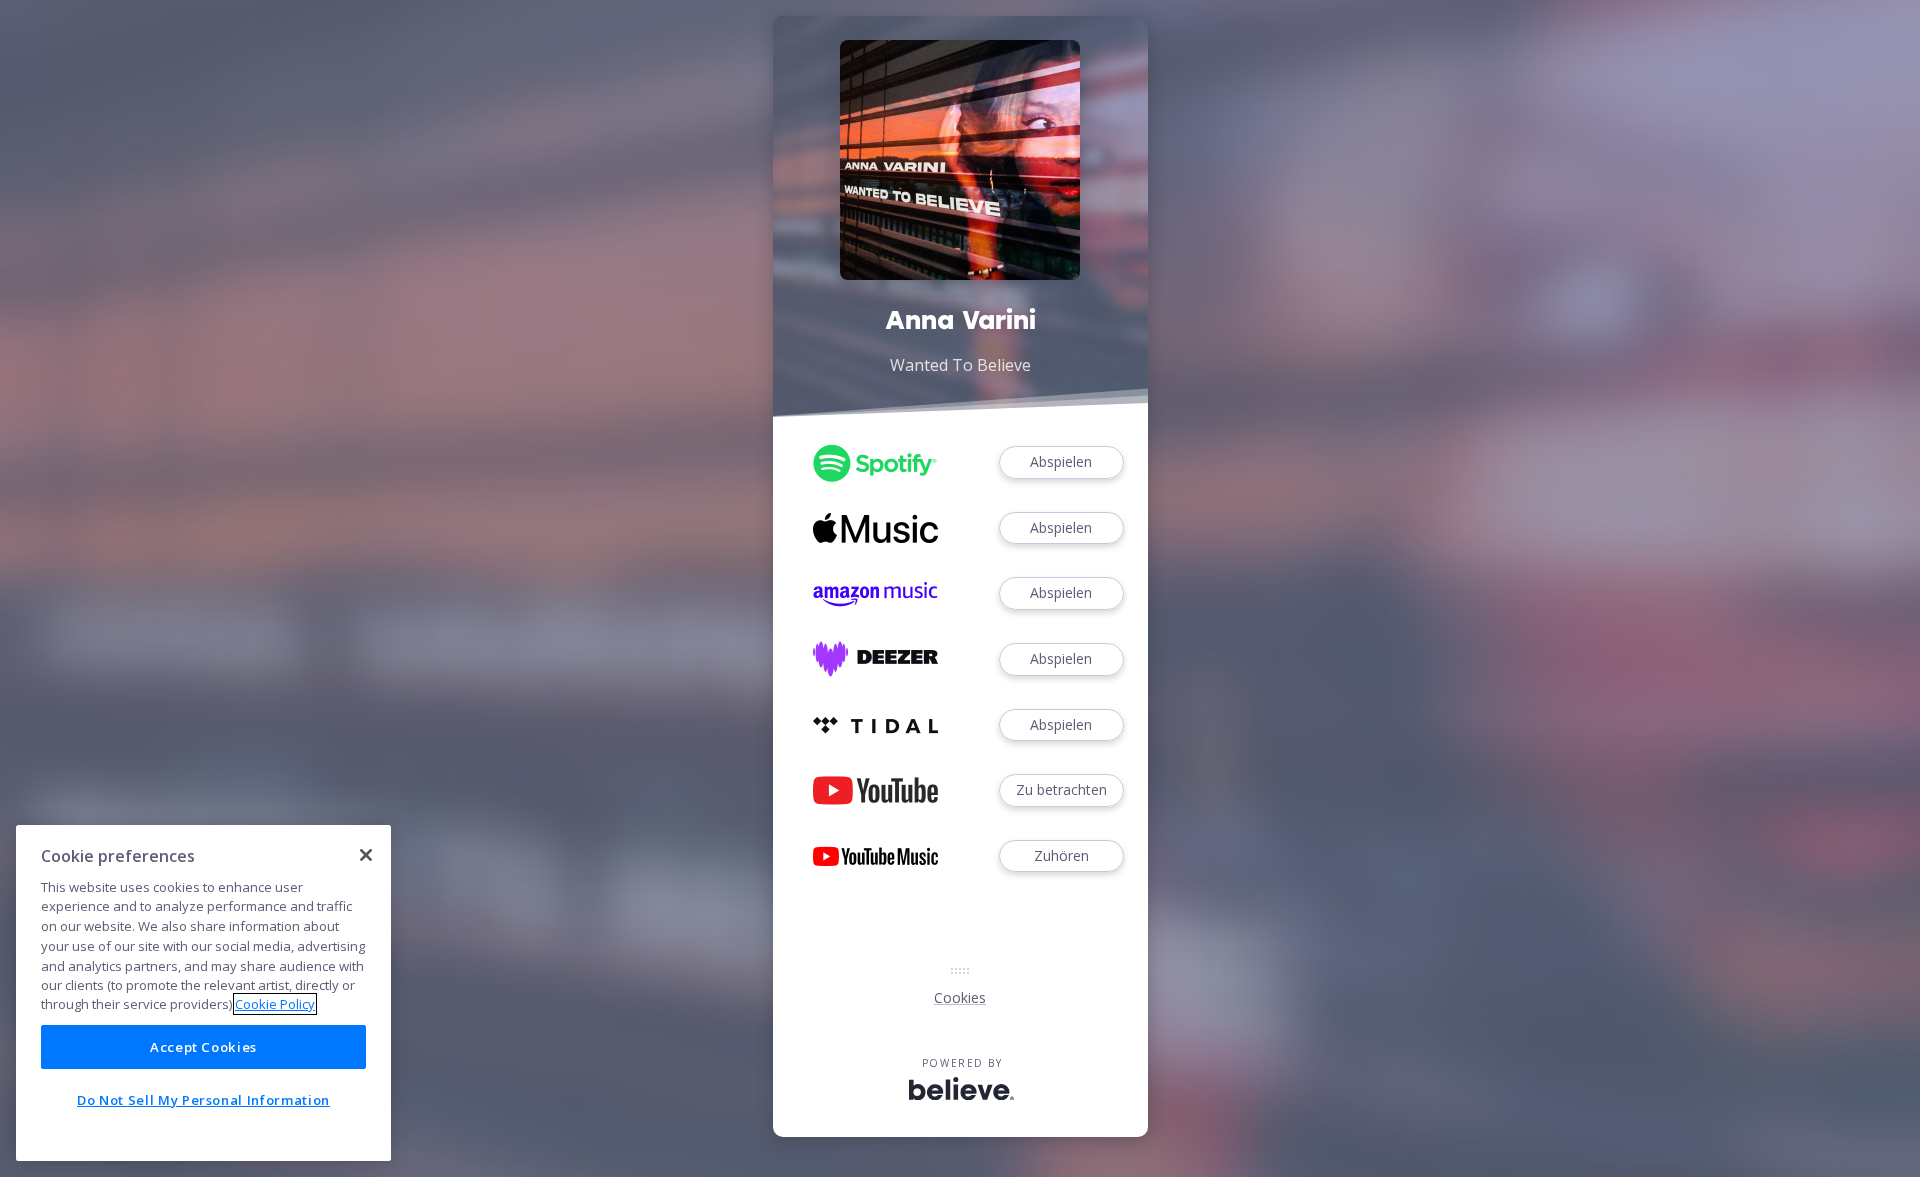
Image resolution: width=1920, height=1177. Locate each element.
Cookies (960, 997)
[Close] (366, 855)
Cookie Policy (275, 1004)
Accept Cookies (203, 1047)
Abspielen (1061, 461)
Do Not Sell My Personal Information (203, 1100)
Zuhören (1061, 855)
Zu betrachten (1061, 789)
